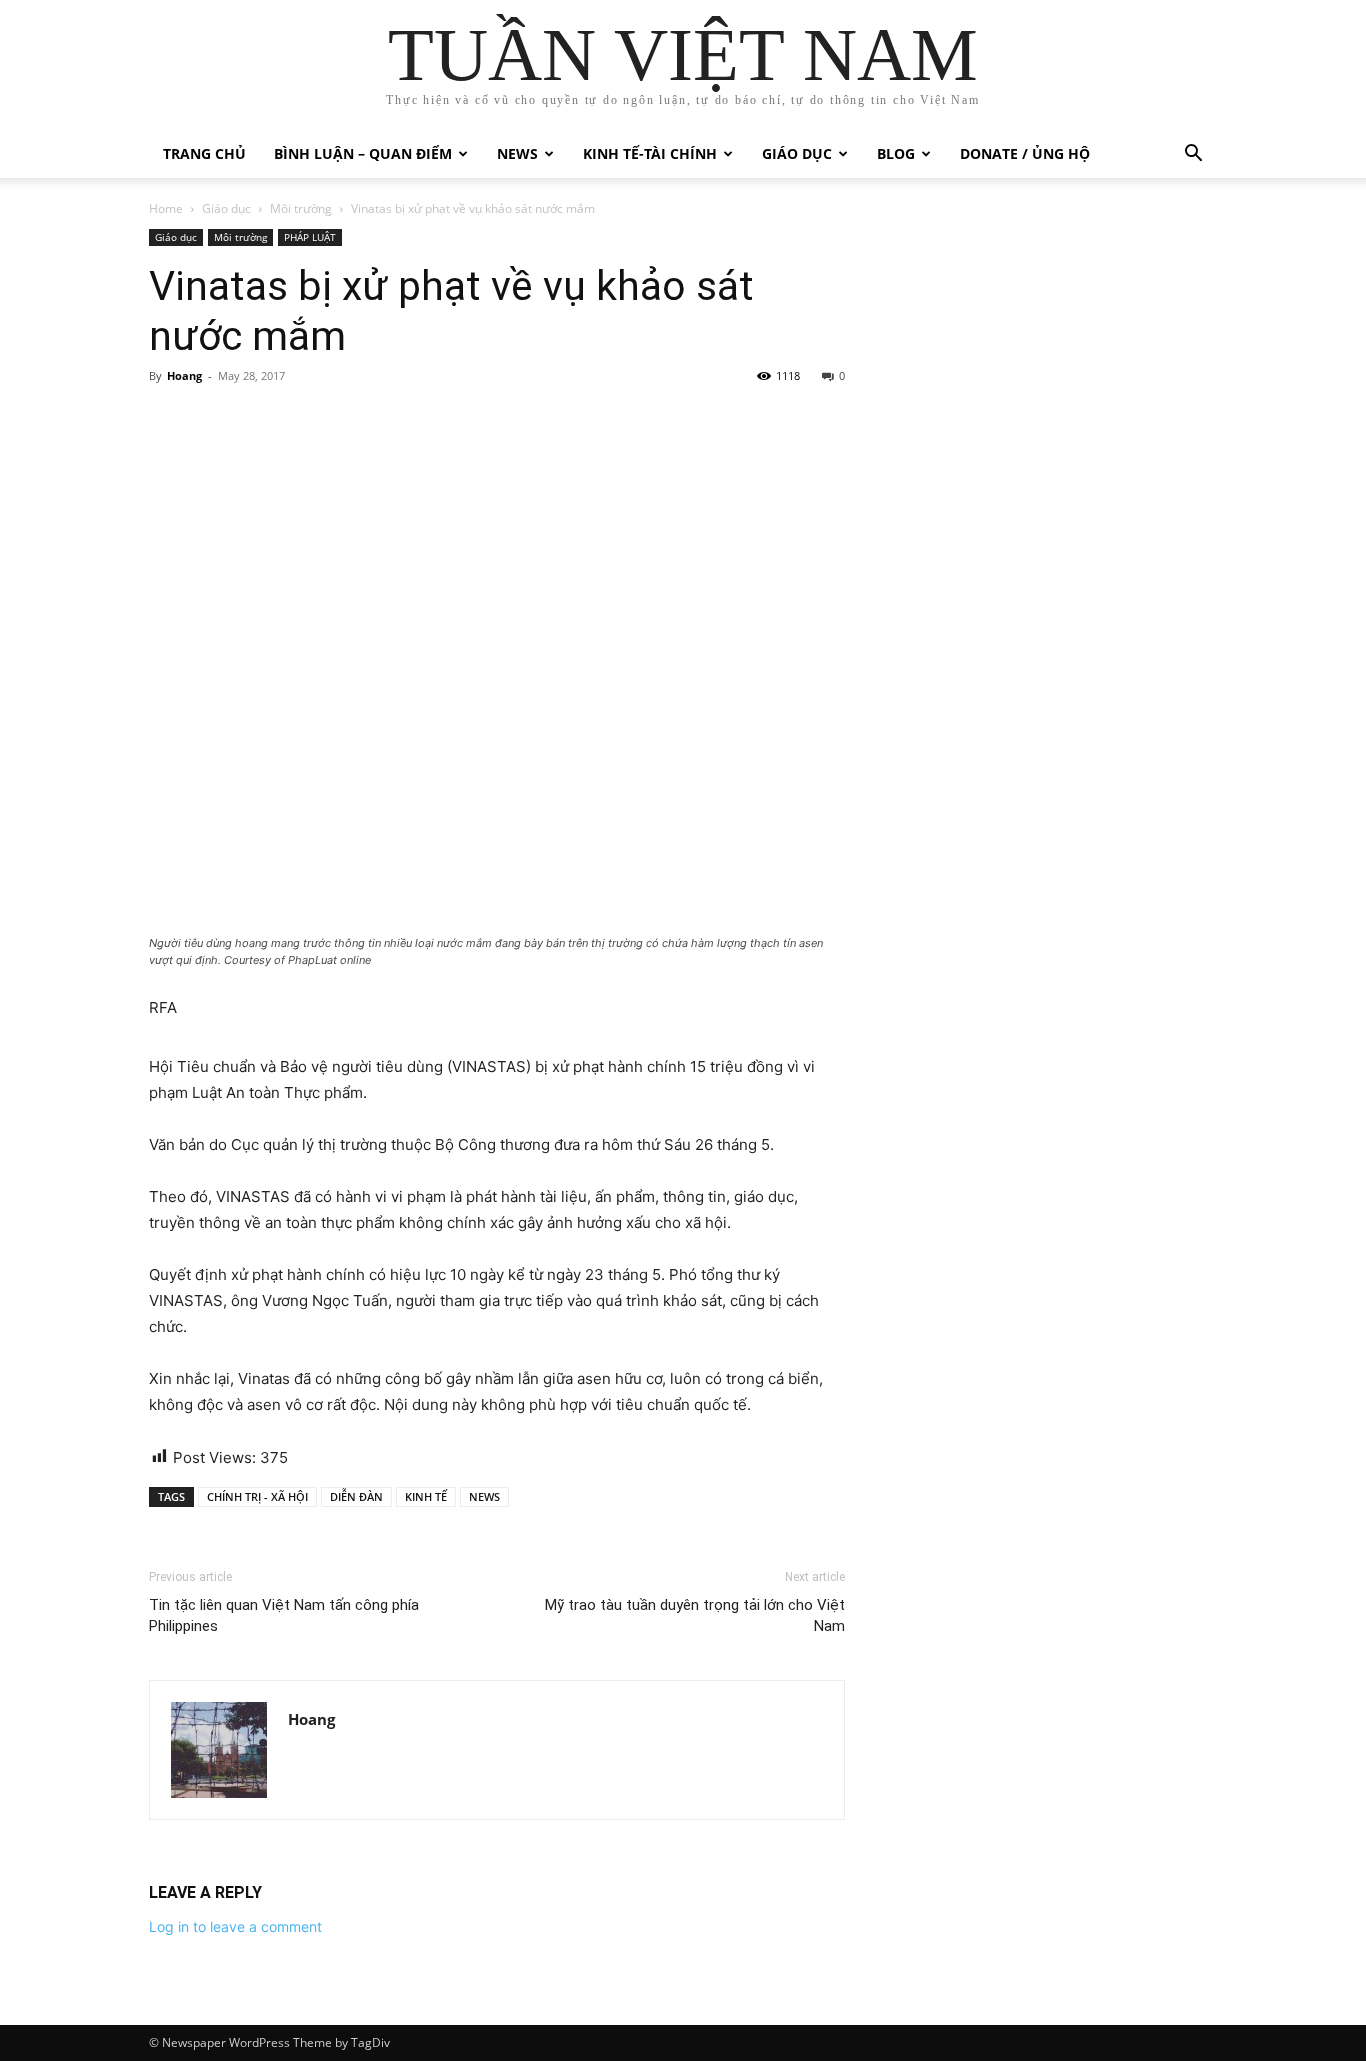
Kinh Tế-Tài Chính (650, 153)
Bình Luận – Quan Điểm (363, 153)
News (517, 153)
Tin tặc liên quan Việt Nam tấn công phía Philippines (284, 1615)
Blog (896, 153)
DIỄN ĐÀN (356, 1496)
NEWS (484, 1496)
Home (166, 208)
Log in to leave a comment (235, 1926)
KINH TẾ (426, 1496)
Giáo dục (797, 153)
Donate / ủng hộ (1025, 153)
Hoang (184, 375)
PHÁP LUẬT (310, 237)
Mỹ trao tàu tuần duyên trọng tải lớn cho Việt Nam (695, 1615)
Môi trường (301, 208)
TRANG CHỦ (204, 153)
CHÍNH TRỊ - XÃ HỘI (257, 1496)
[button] (1193, 155)
